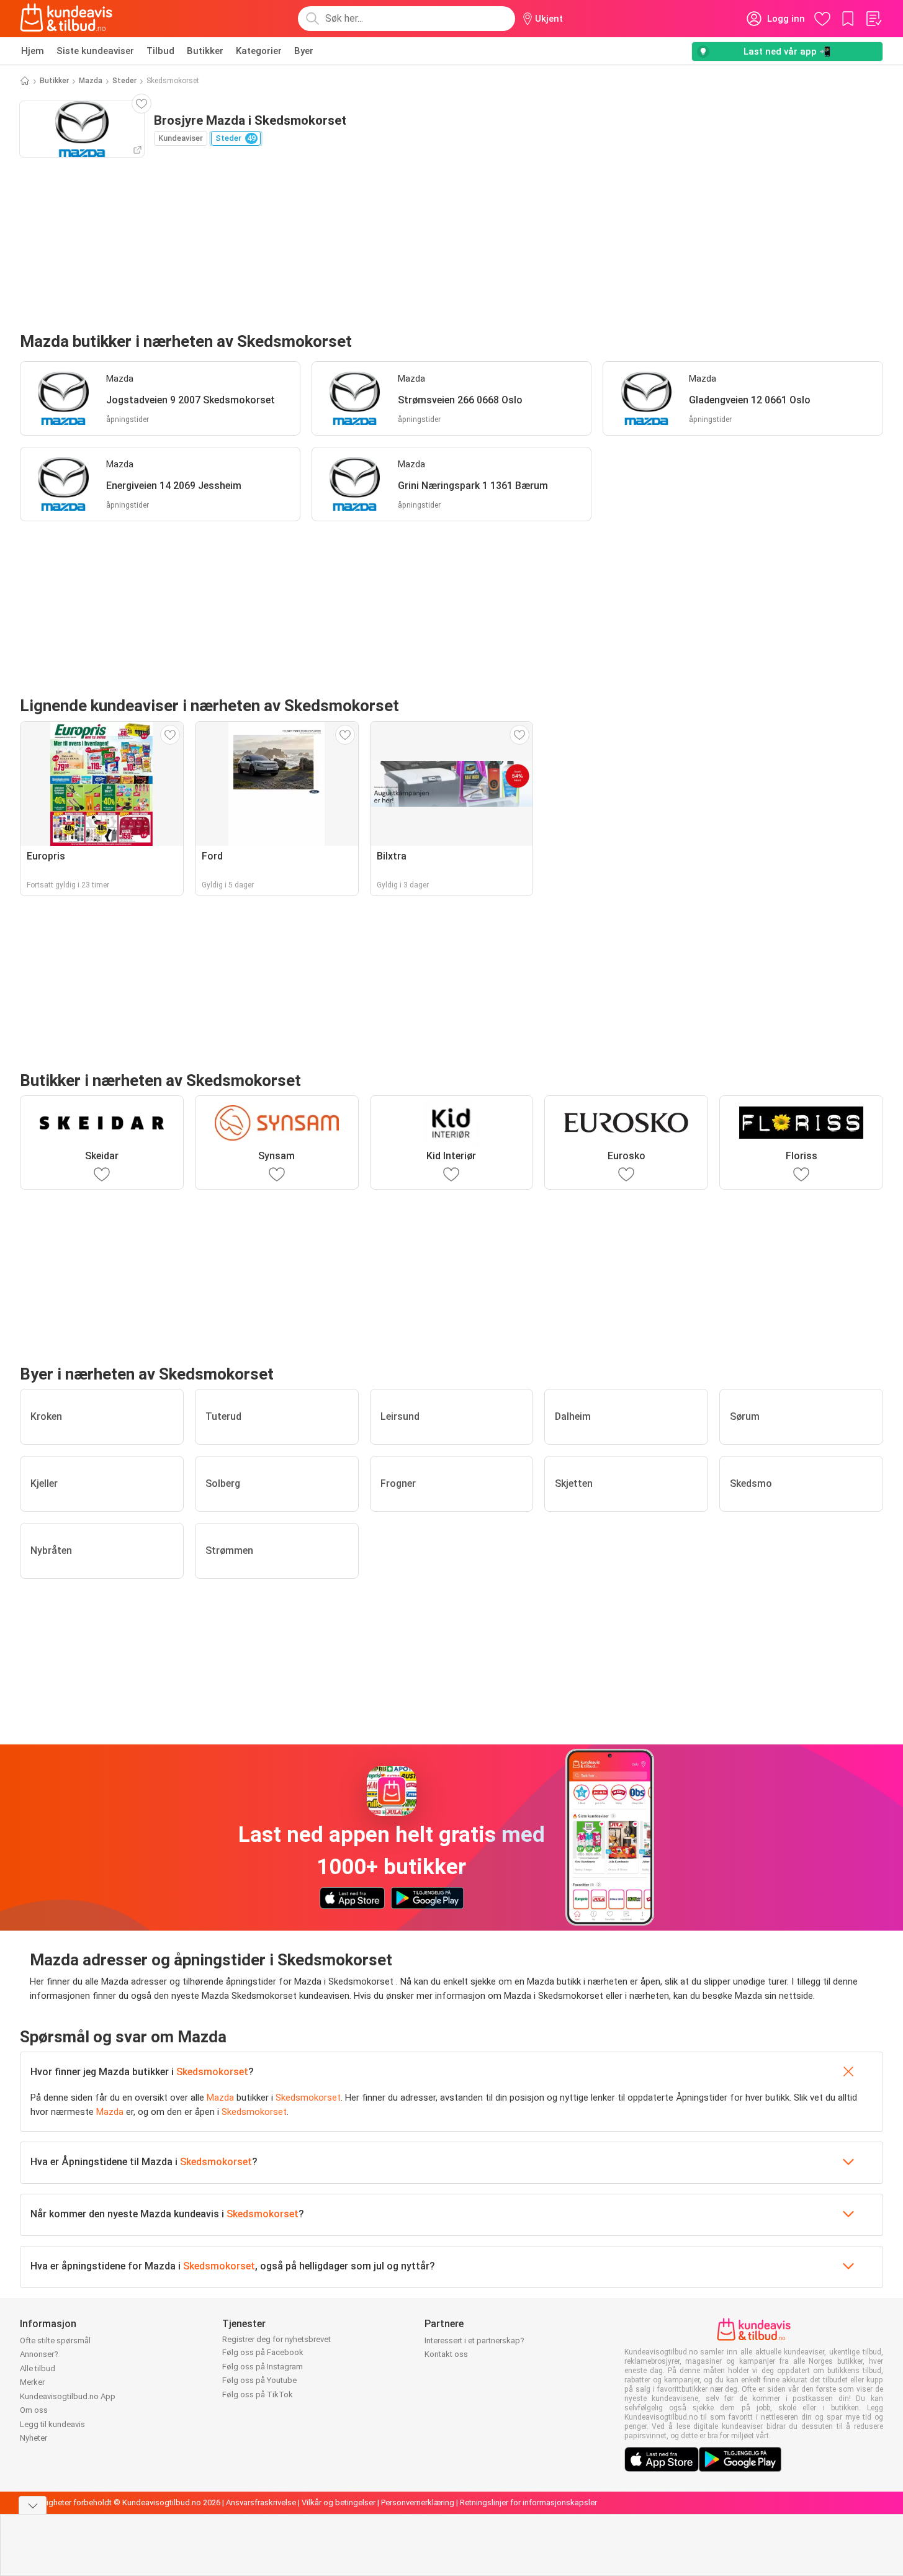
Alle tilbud (38, 2368)
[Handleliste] (873, 19)
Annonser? (39, 2354)
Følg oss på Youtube (259, 2380)
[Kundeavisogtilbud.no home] (66, 19)
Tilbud (160, 51)
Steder (124, 81)
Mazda (91, 81)
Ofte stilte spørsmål (55, 2340)
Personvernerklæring (418, 2502)
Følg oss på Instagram (263, 2367)
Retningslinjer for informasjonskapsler (528, 2502)
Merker (32, 2382)
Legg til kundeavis (52, 2424)
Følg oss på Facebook (263, 2352)
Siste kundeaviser (95, 51)
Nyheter (34, 2438)
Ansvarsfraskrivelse (261, 2502)
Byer (304, 51)
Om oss (34, 2410)
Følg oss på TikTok (258, 2394)
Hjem (33, 51)
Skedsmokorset (212, 2072)
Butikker (205, 51)
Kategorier (259, 51)
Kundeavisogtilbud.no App (68, 2396)
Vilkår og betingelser (339, 2502)
